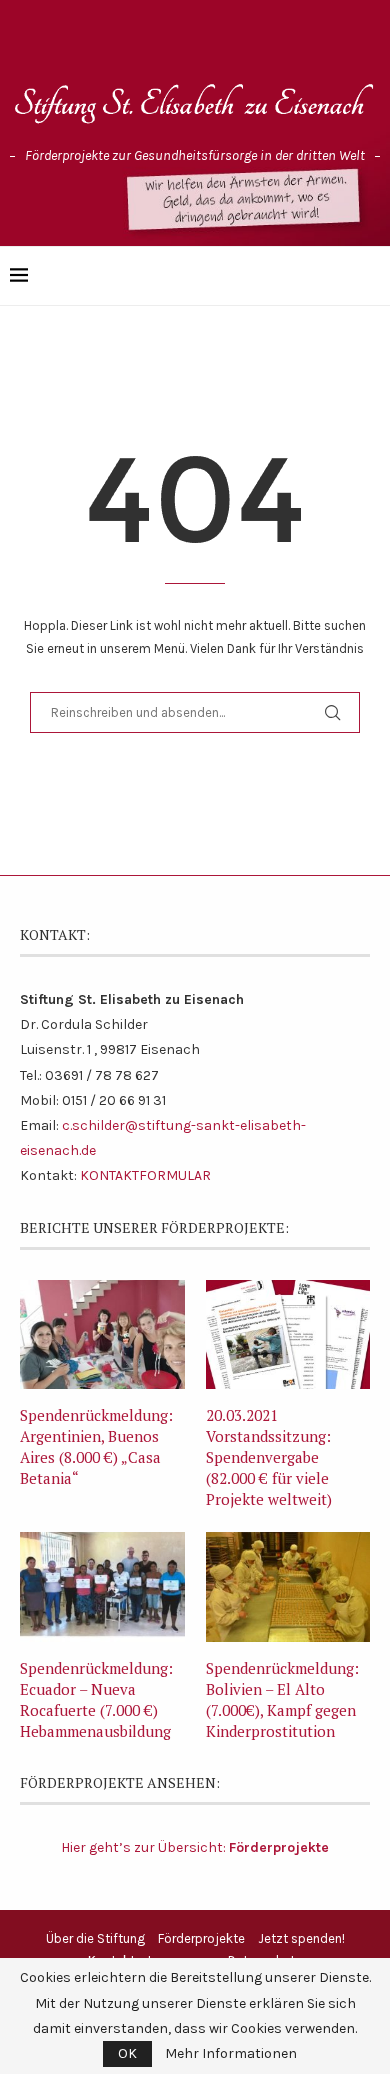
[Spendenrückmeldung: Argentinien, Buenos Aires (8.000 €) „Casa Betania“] (102, 1335)
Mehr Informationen (231, 2054)
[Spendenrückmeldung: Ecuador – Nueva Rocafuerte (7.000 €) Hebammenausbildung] (102, 1587)
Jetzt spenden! (301, 1938)
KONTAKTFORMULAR (145, 1175)
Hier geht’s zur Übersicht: (195, 1847)
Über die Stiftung (95, 1938)
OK (127, 2053)
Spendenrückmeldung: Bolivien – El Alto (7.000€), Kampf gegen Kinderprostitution (282, 1699)
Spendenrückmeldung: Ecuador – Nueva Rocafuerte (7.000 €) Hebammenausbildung (96, 1699)
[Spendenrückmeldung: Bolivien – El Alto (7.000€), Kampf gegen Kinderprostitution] (288, 1587)
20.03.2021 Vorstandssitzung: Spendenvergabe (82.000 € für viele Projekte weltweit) (269, 1457)
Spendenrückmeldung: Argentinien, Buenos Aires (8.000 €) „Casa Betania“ (96, 1446)
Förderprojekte (201, 1938)
